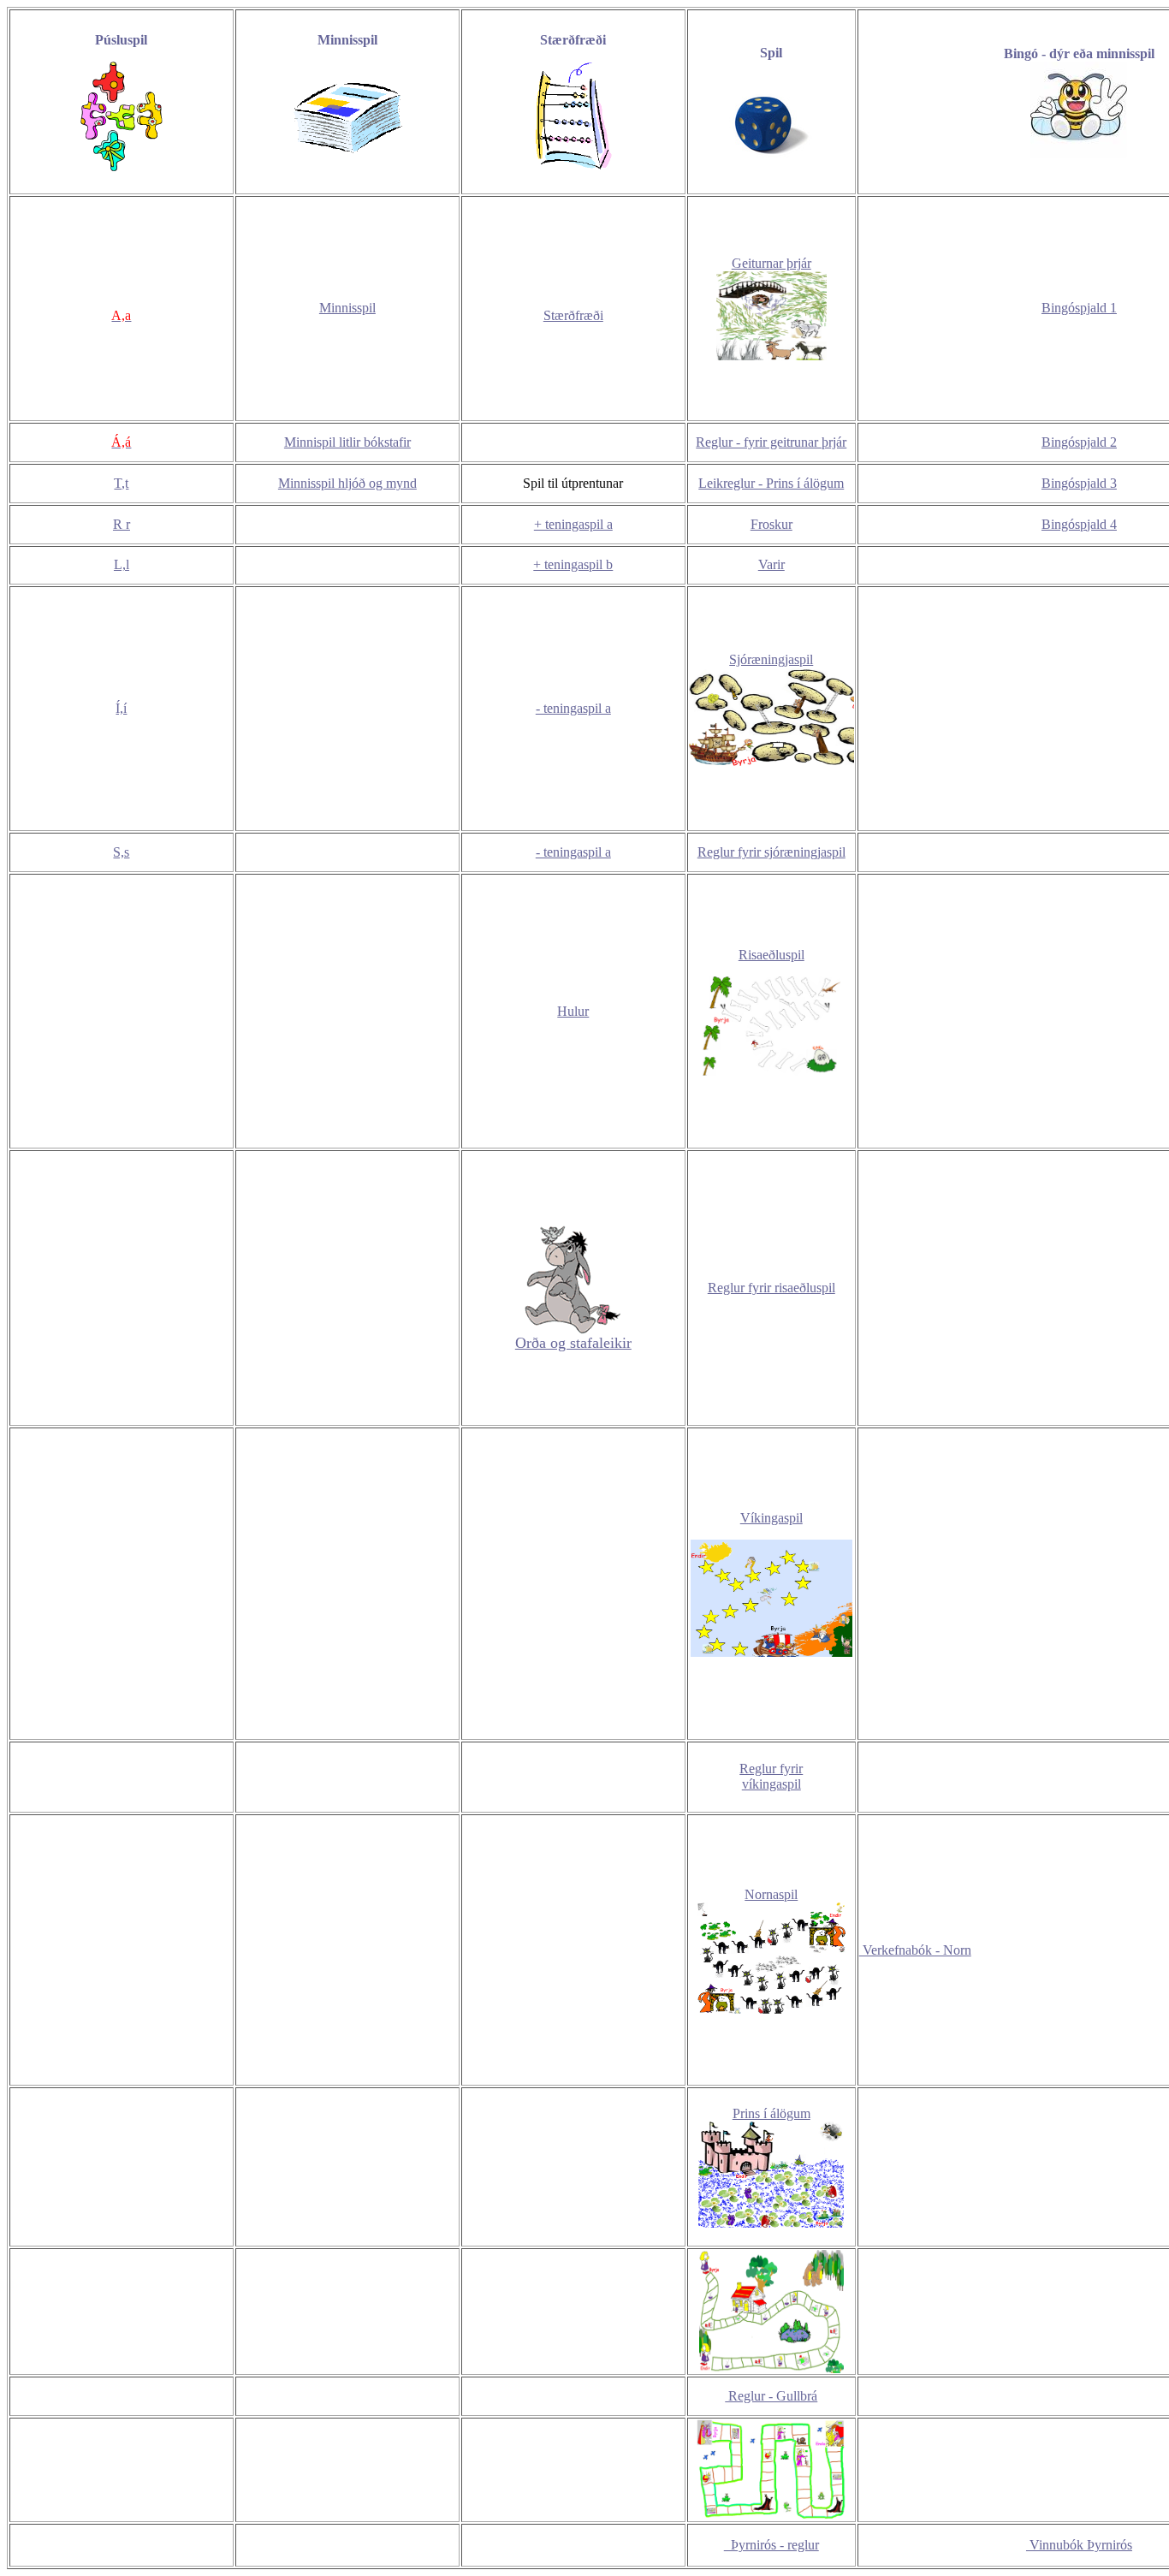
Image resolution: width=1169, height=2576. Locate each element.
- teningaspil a (573, 708)
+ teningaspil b (573, 564)
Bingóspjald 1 (1079, 308)
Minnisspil (347, 308)
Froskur (771, 524)
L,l (122, 564)
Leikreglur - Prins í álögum (771, 483)
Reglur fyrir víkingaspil (771, 1776)
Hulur (573, 1011)
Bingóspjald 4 (1079, 524)
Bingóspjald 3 (1079, 483)
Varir (771, 564)
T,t (121, 483)
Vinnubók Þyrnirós (1079, 2545)
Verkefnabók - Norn (915, 1950)
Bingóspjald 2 (1079, 442)
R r (122, 524)
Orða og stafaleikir (573, 1343)
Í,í (121, 708)
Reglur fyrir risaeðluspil (771, 1288)
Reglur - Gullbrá (771, 2396)
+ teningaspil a (573, 524)
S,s (121, 852)
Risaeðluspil (771, 955)
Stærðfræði (573, 315)
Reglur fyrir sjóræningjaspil (771, 852)
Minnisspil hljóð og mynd (347, 483)
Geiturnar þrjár (771, 263)
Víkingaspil (771, 1518)
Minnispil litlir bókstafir (347, 442)
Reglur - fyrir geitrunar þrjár (771, 442)
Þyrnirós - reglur (771, 2545)
